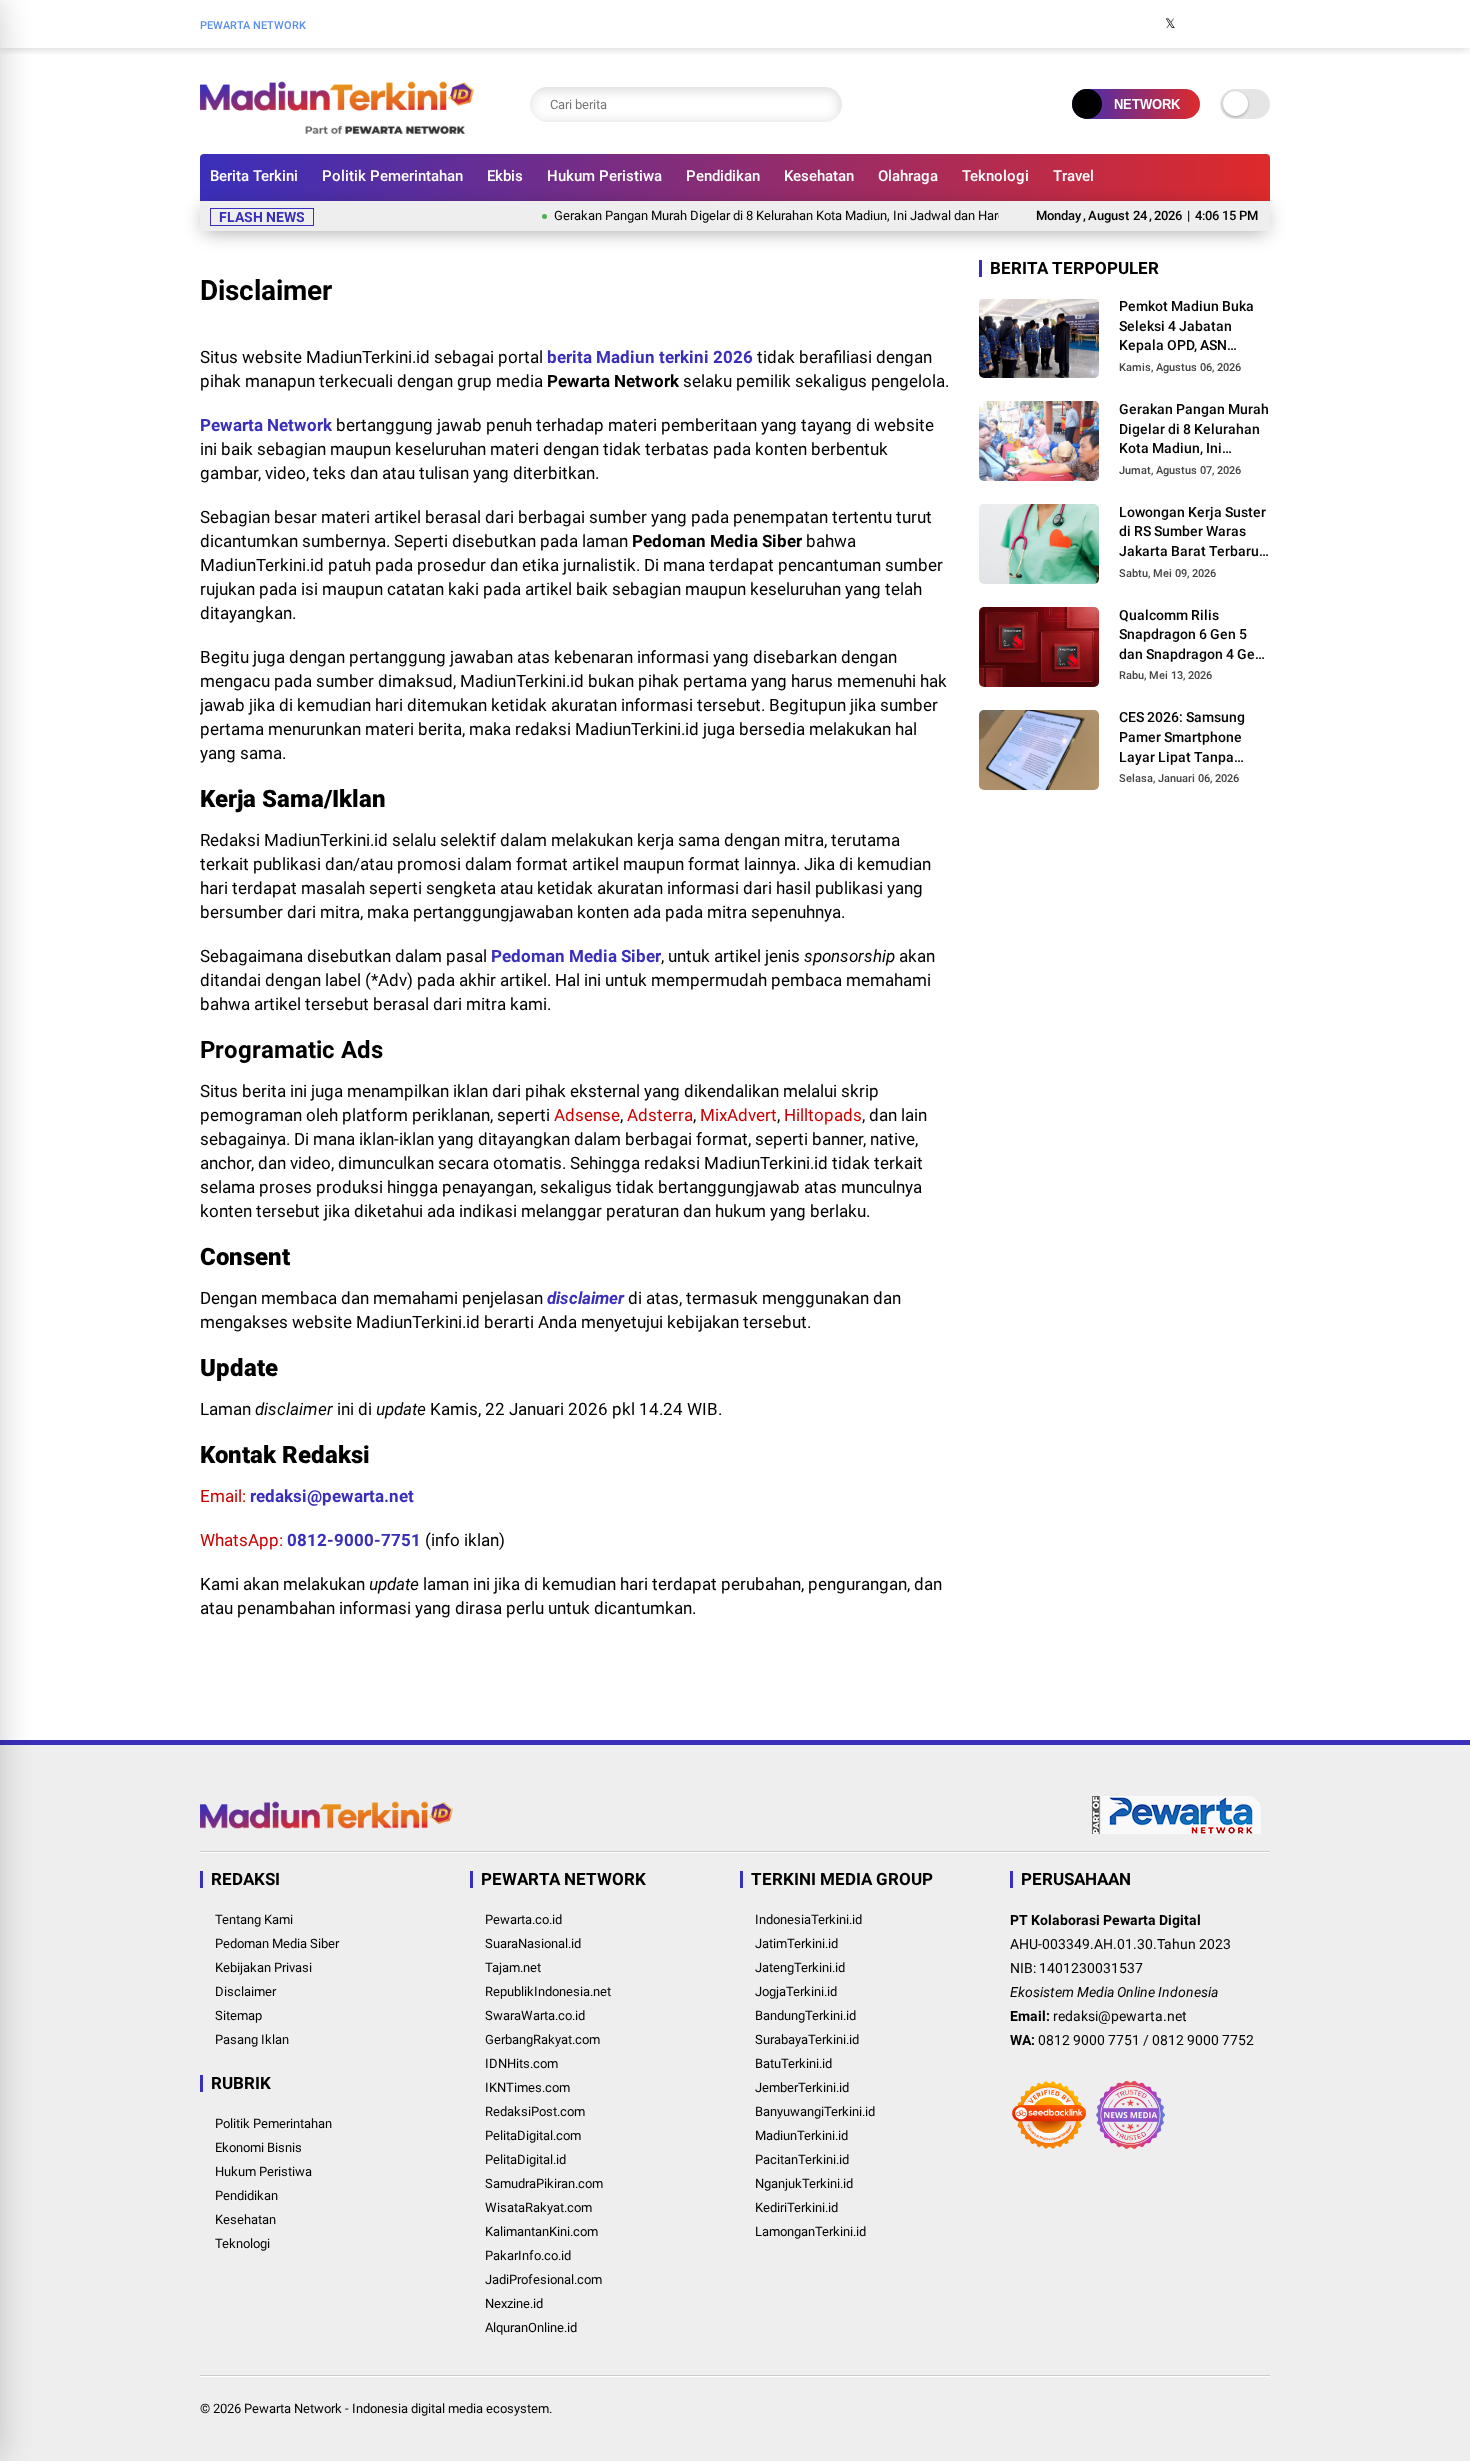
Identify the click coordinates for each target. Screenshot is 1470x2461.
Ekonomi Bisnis (258, 2147)
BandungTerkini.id (805, 2015)
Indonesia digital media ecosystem (450, 2408)
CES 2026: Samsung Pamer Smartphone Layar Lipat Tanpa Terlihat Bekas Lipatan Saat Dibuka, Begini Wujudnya (1191, 738)
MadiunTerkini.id (801, 2135)
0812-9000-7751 (354, 1540)
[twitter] (1170, 24)
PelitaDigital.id (525, 2159)
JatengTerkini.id (800, 1967)
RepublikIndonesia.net (548, 1991)
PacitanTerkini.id (802, 2159)
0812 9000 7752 (1203, 2040)
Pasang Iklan (252, 2039)
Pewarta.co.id (523, 1919)
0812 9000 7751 (1089, 2040)
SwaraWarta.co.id (535, 2015)
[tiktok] (1260, 24)
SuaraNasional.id (533, 1943)
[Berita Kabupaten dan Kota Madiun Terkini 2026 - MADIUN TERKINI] (337, 128)
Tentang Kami (254, 1919)
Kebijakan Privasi (263, 1967)
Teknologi (995, 176)
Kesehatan (819, 176)
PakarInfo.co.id (528, 2255)
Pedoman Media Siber (576, 956)
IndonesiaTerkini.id (808, 1919)
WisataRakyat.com (538, 2207)
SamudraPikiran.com (544, 2183)
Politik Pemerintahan (392, 176)
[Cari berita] (822, 104)
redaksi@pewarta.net (332, 1496)
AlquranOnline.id (531, 2327)
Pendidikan (723, 176)
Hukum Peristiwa (604, 176)
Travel (1073, 176)
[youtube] (1230, 24)
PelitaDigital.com (533, 2135)
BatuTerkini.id (793, 2063)
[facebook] (1140, 24)
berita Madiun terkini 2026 (650, 357)
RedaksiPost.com (535, 2111)
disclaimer (585, 1298)
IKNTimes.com (527, 2087)
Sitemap (238, 2015)
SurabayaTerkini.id (807, 2039)
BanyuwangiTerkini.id (815, 2111)
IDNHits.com (521, 2063)
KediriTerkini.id (796, 2207)
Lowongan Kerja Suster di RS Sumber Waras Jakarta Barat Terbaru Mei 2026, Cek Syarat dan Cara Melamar (1192, 533)
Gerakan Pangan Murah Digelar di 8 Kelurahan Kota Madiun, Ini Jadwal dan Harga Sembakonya (776, 215)
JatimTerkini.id (796, 1943)
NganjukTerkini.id (804, 2183)
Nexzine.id (514, 2303)
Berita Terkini (254, 176)
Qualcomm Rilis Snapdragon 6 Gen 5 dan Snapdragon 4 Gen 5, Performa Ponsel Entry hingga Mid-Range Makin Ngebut (1191, 635)
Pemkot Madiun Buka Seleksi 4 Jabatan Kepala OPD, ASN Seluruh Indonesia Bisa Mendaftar (1192, 327)
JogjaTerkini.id (796, 1991)
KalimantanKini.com (541, 2231)
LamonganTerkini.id (810, 2231)
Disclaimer (245, 1991)
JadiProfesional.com (543, 2279)
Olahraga (908, 176)
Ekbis (505, 176)
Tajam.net (513, 1967)
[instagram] (1200, 24)
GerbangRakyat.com (542, 2039)
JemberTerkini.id (802, 2087)
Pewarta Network (266, 425)
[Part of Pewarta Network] (1177, 1830)
